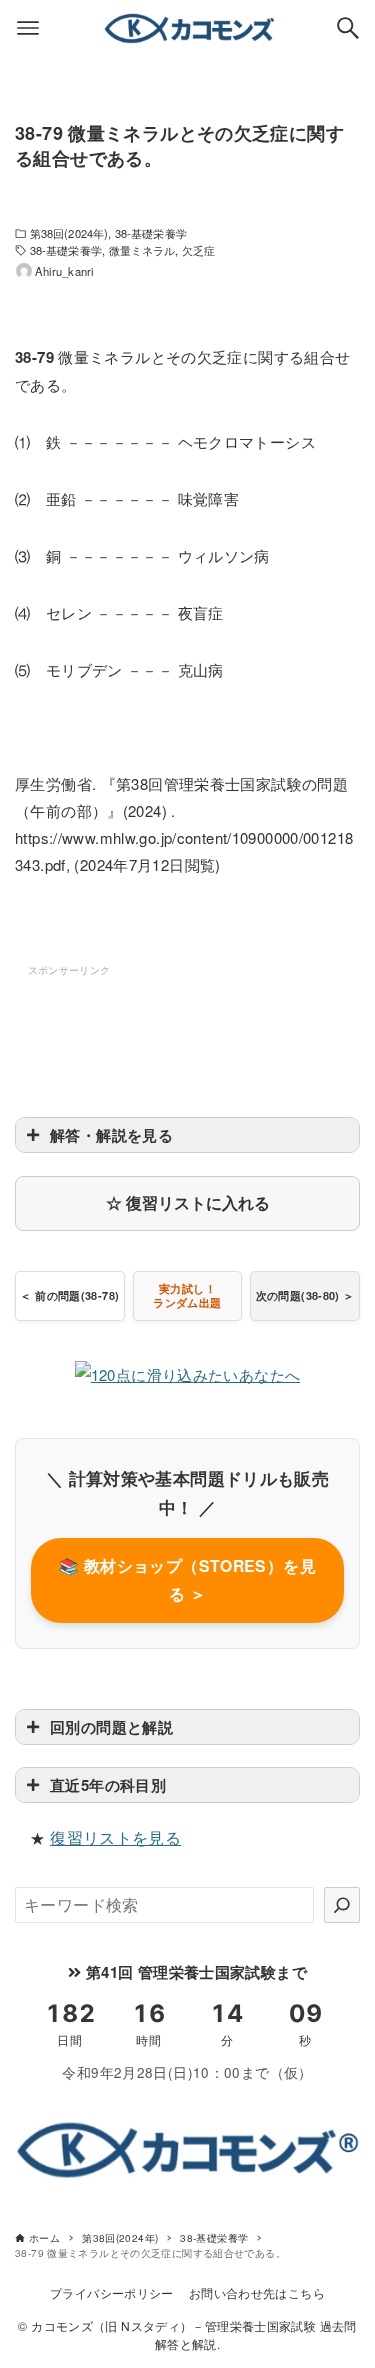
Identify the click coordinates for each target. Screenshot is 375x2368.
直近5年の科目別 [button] (108, 1785)
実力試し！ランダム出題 (187, 1295)
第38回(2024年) (69, 233)
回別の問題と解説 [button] (111, 1727)
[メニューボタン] (28, 28)
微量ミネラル (142, 250)
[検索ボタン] (348, 28)
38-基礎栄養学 (151, 233)
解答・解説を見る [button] (111, 1135)
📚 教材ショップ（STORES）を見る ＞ (187, 1579)
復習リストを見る (115, 1837)
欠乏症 (198, 250)
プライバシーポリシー (112, 2292)
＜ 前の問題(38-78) (69, 1295)
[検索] (342, 1905)
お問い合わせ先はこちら (257, 2292)
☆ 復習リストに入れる (188, 1202)
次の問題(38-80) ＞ (305, 1295)
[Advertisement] (188, 1030)
